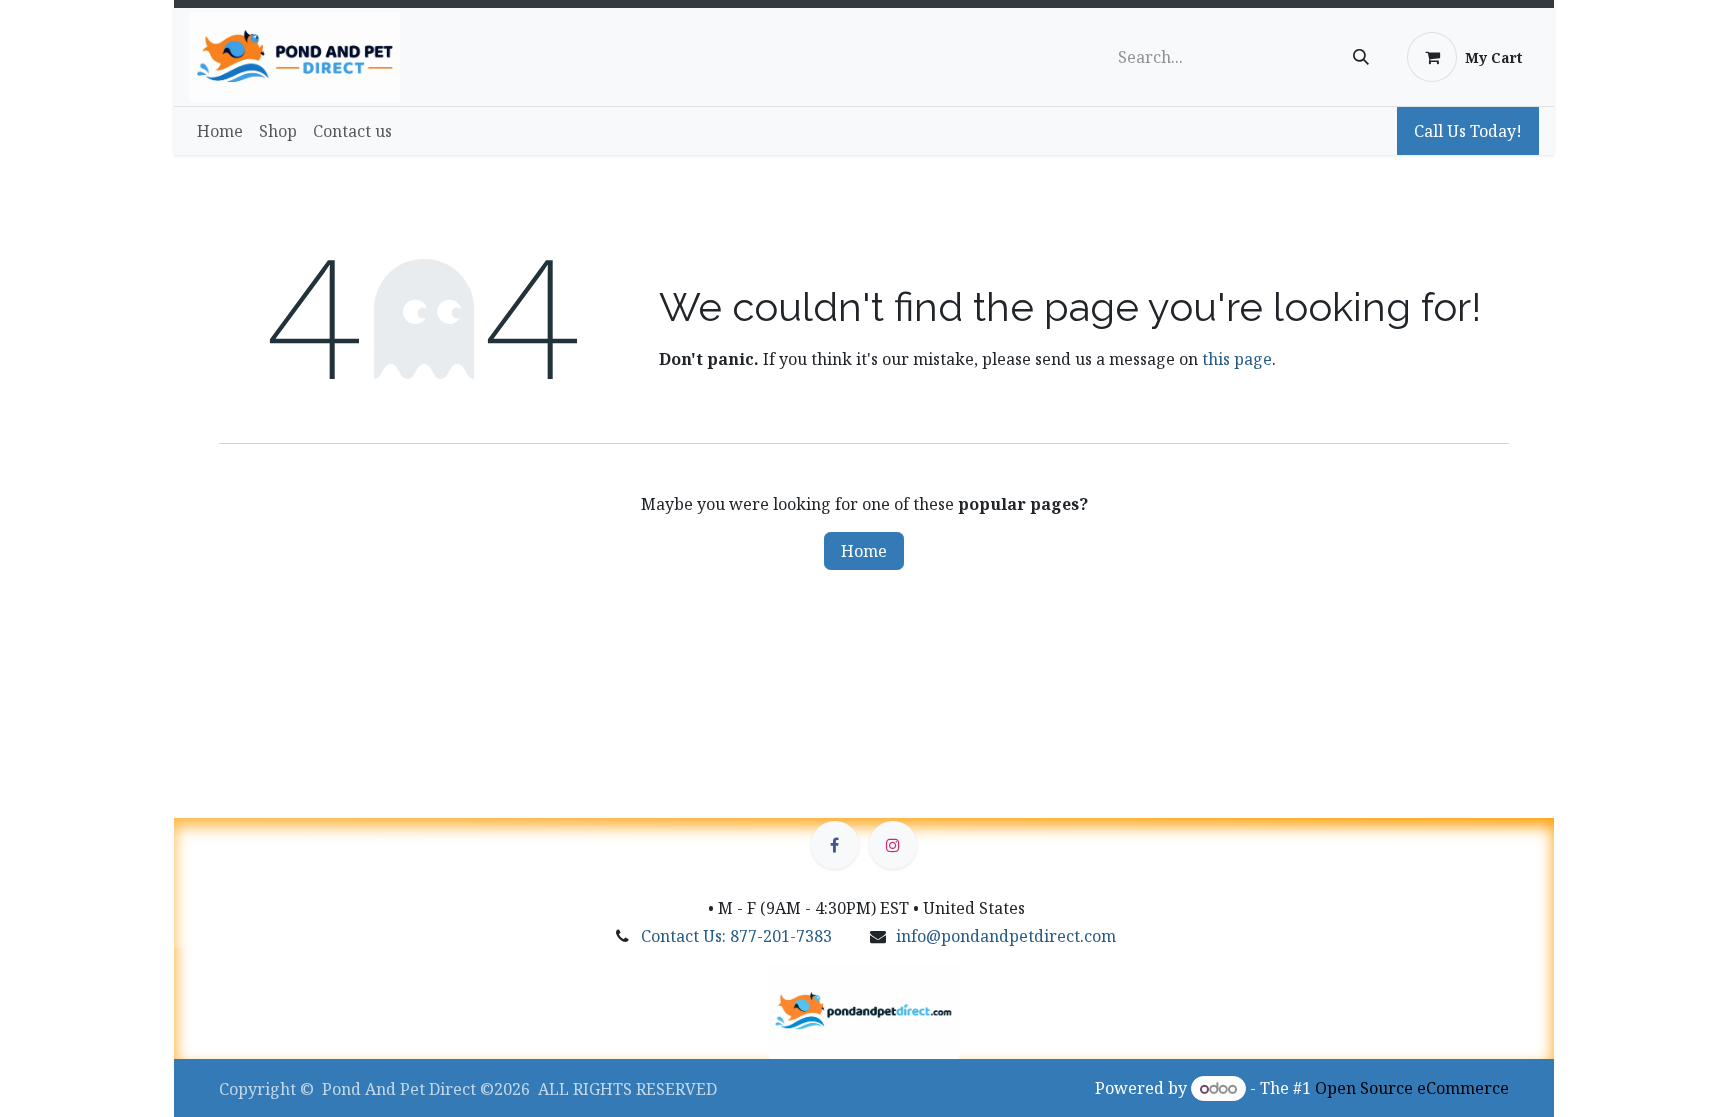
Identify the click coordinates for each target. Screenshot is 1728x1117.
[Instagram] (893, 845)
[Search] (1361, 57)
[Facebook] (835, 845)
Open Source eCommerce (1412, 1088)
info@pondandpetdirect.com (1006, 936)
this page (1237, 359)
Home (864, 551)
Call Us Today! (1468, 131)
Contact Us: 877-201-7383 (736, 936)
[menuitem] (220, 131)
